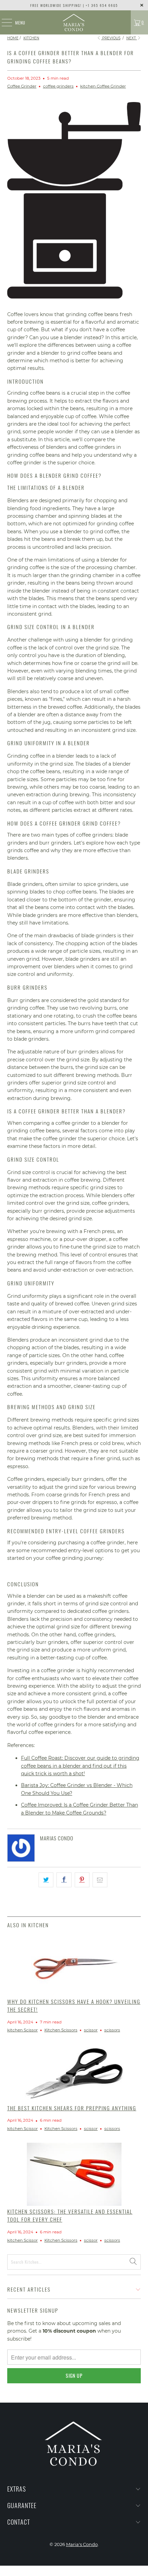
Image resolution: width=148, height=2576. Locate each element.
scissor (91, 2030)
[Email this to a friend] (100, 1880)
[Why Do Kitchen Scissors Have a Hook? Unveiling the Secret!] (74, 1965)
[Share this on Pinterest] (82, 1880)
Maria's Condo (82, 2544)
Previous (111, 38)
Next (132, 38)
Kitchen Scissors (61, 2030)
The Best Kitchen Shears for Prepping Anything (72, 2108)
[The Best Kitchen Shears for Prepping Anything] (74, 2073)
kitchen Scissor (23, 2030)
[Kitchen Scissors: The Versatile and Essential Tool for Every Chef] (74, 2174)
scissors (112, 2030)
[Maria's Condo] (74, 22)
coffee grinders (58, 86)
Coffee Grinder (22, 86)
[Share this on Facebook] (64, 1880)
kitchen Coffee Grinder (103, 86)
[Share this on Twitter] (46, 1880)
